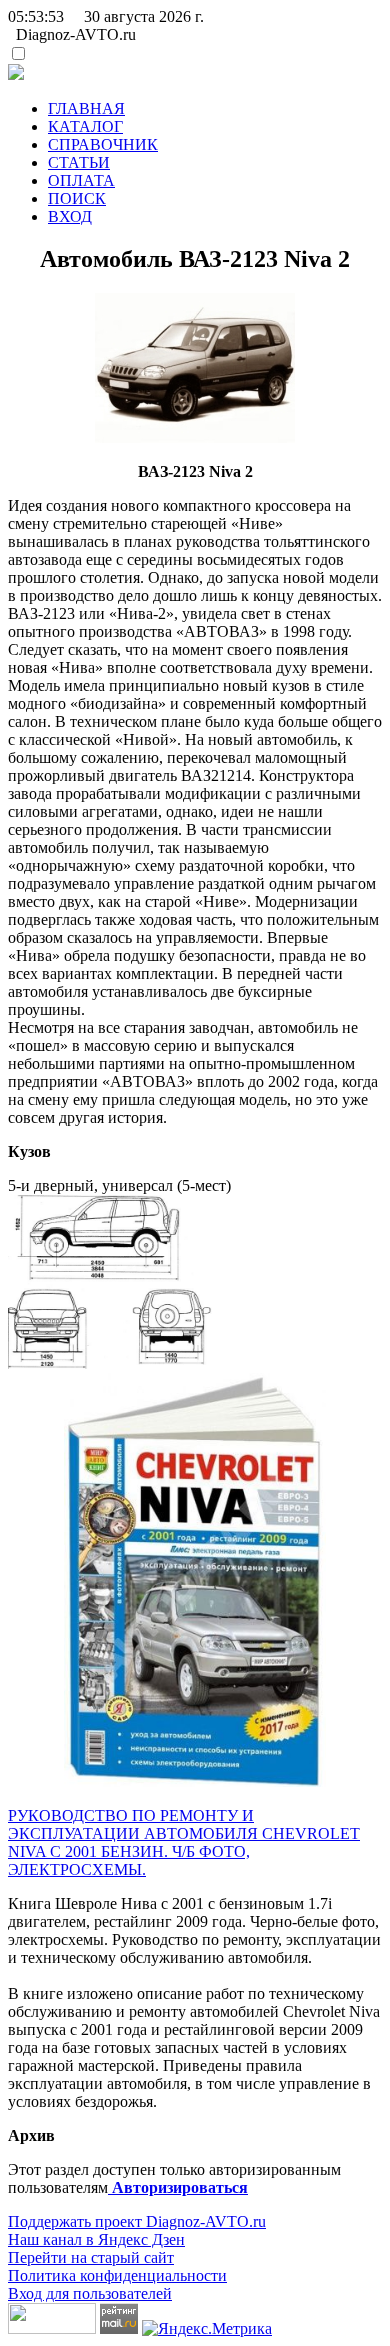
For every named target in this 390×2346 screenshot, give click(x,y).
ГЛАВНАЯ (86, 108)
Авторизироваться (178, 2187)
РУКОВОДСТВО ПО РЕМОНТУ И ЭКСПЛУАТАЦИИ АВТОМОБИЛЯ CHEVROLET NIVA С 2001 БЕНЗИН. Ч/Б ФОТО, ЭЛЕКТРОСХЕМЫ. (184, 1842)
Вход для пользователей (90, 2293)
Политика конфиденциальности (117, 2275)
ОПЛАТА (81, 180)
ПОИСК (77, 198)
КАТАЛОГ (85, 126)
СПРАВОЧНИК (103, 144)
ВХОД (70, 216)
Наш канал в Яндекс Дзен (96, 2239)
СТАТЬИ (79, 162)
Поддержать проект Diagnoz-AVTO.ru (137, 2221)
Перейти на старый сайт (91, 2257)
